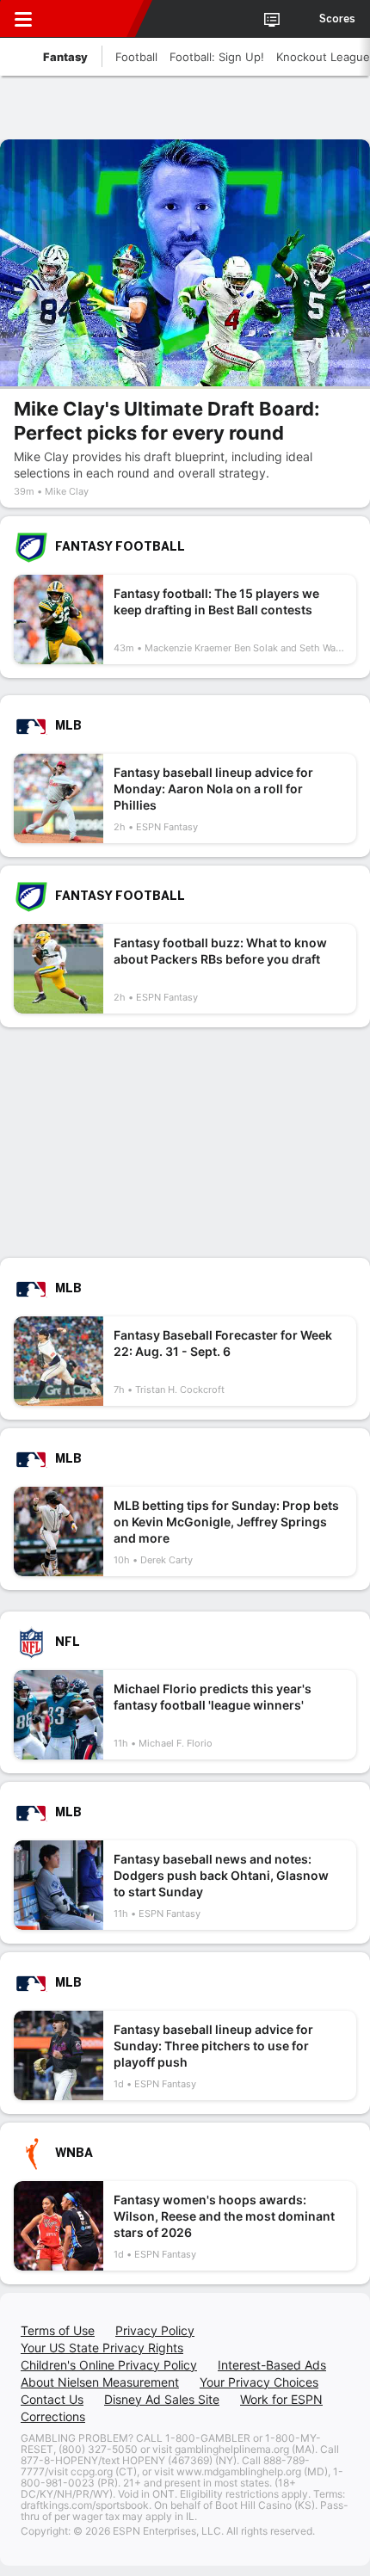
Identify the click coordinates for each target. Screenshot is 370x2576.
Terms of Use (58, 2330)
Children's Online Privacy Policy (109, 2365)
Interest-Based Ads (272, 2365)
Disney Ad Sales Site (162, 2399)
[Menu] (23, 19)
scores (337, 19)
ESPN (92, 19)
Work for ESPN (281, 2399)
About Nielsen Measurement (100, 2382)
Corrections (53, 2416)
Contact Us (52, 2399)
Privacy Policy (155, 2330)
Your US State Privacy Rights (102, 2348)
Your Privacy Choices (259, 2382)
